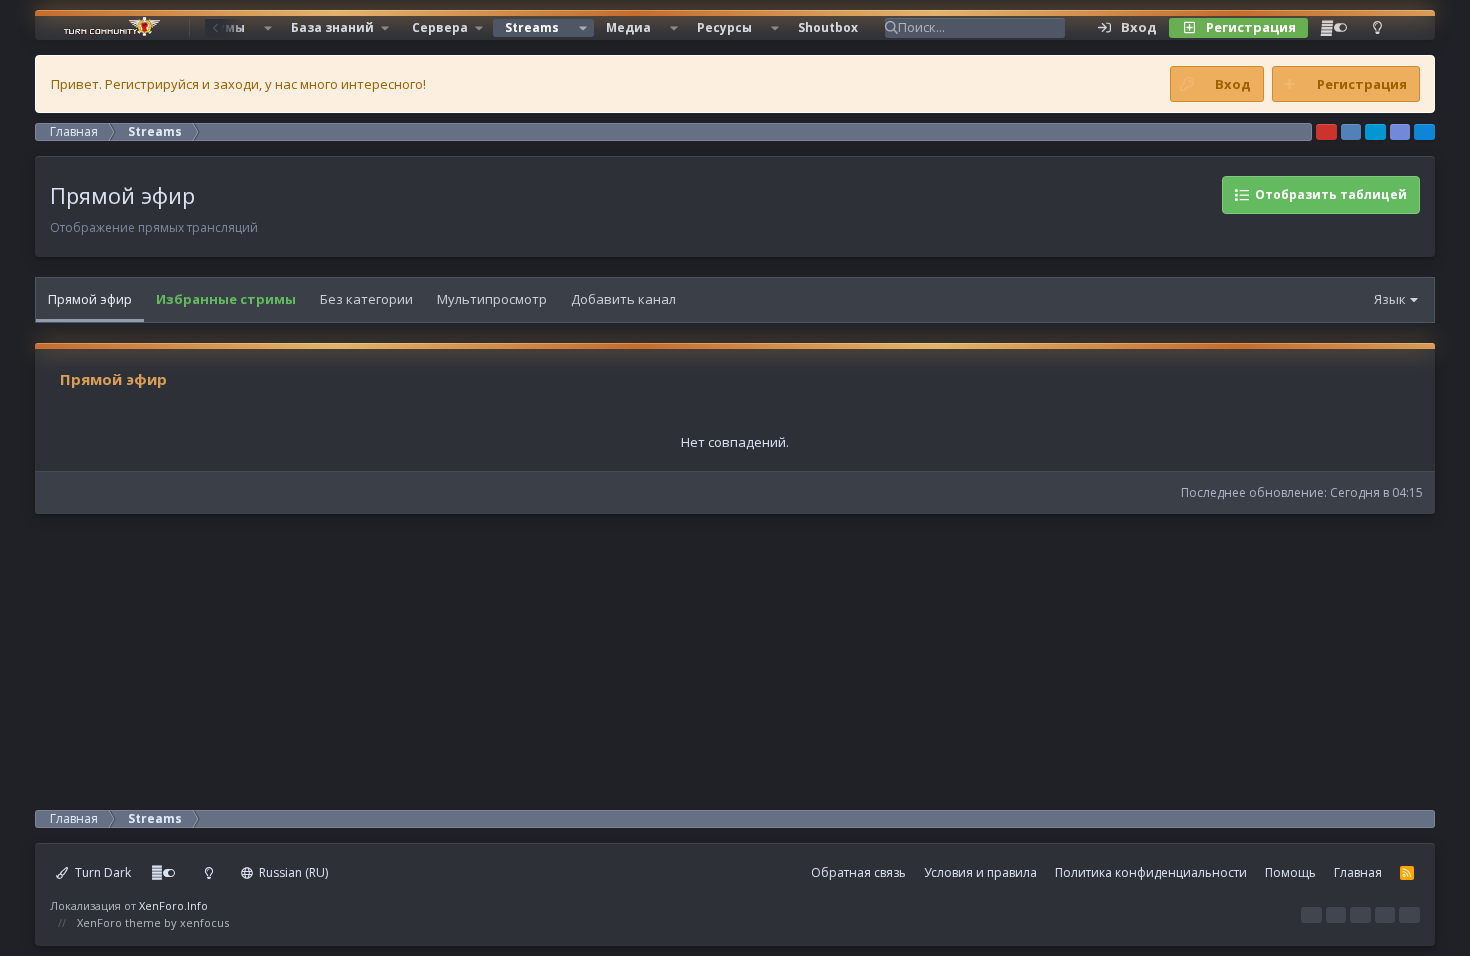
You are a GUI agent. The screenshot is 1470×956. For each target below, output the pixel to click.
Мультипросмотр (492, 299)
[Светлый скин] (1377, 28)
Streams (532, 27)
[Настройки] (1333, 28)
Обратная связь (858, 872)
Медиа (628, 27)
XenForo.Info (173, 905)
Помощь (1290, 872)
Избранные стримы (226, 299)
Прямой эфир (90, 299)
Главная (1358, 872)
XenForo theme (119, 922)
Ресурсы (724, 27)
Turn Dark (101, 872)
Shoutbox (828, 27)
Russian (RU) (292, 872)
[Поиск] (1408, 28)
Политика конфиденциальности (1151, 872)
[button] (268, 28)
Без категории (366, 299)
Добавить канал (623, 299)
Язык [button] (1390, 299)
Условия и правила (980, 872)
